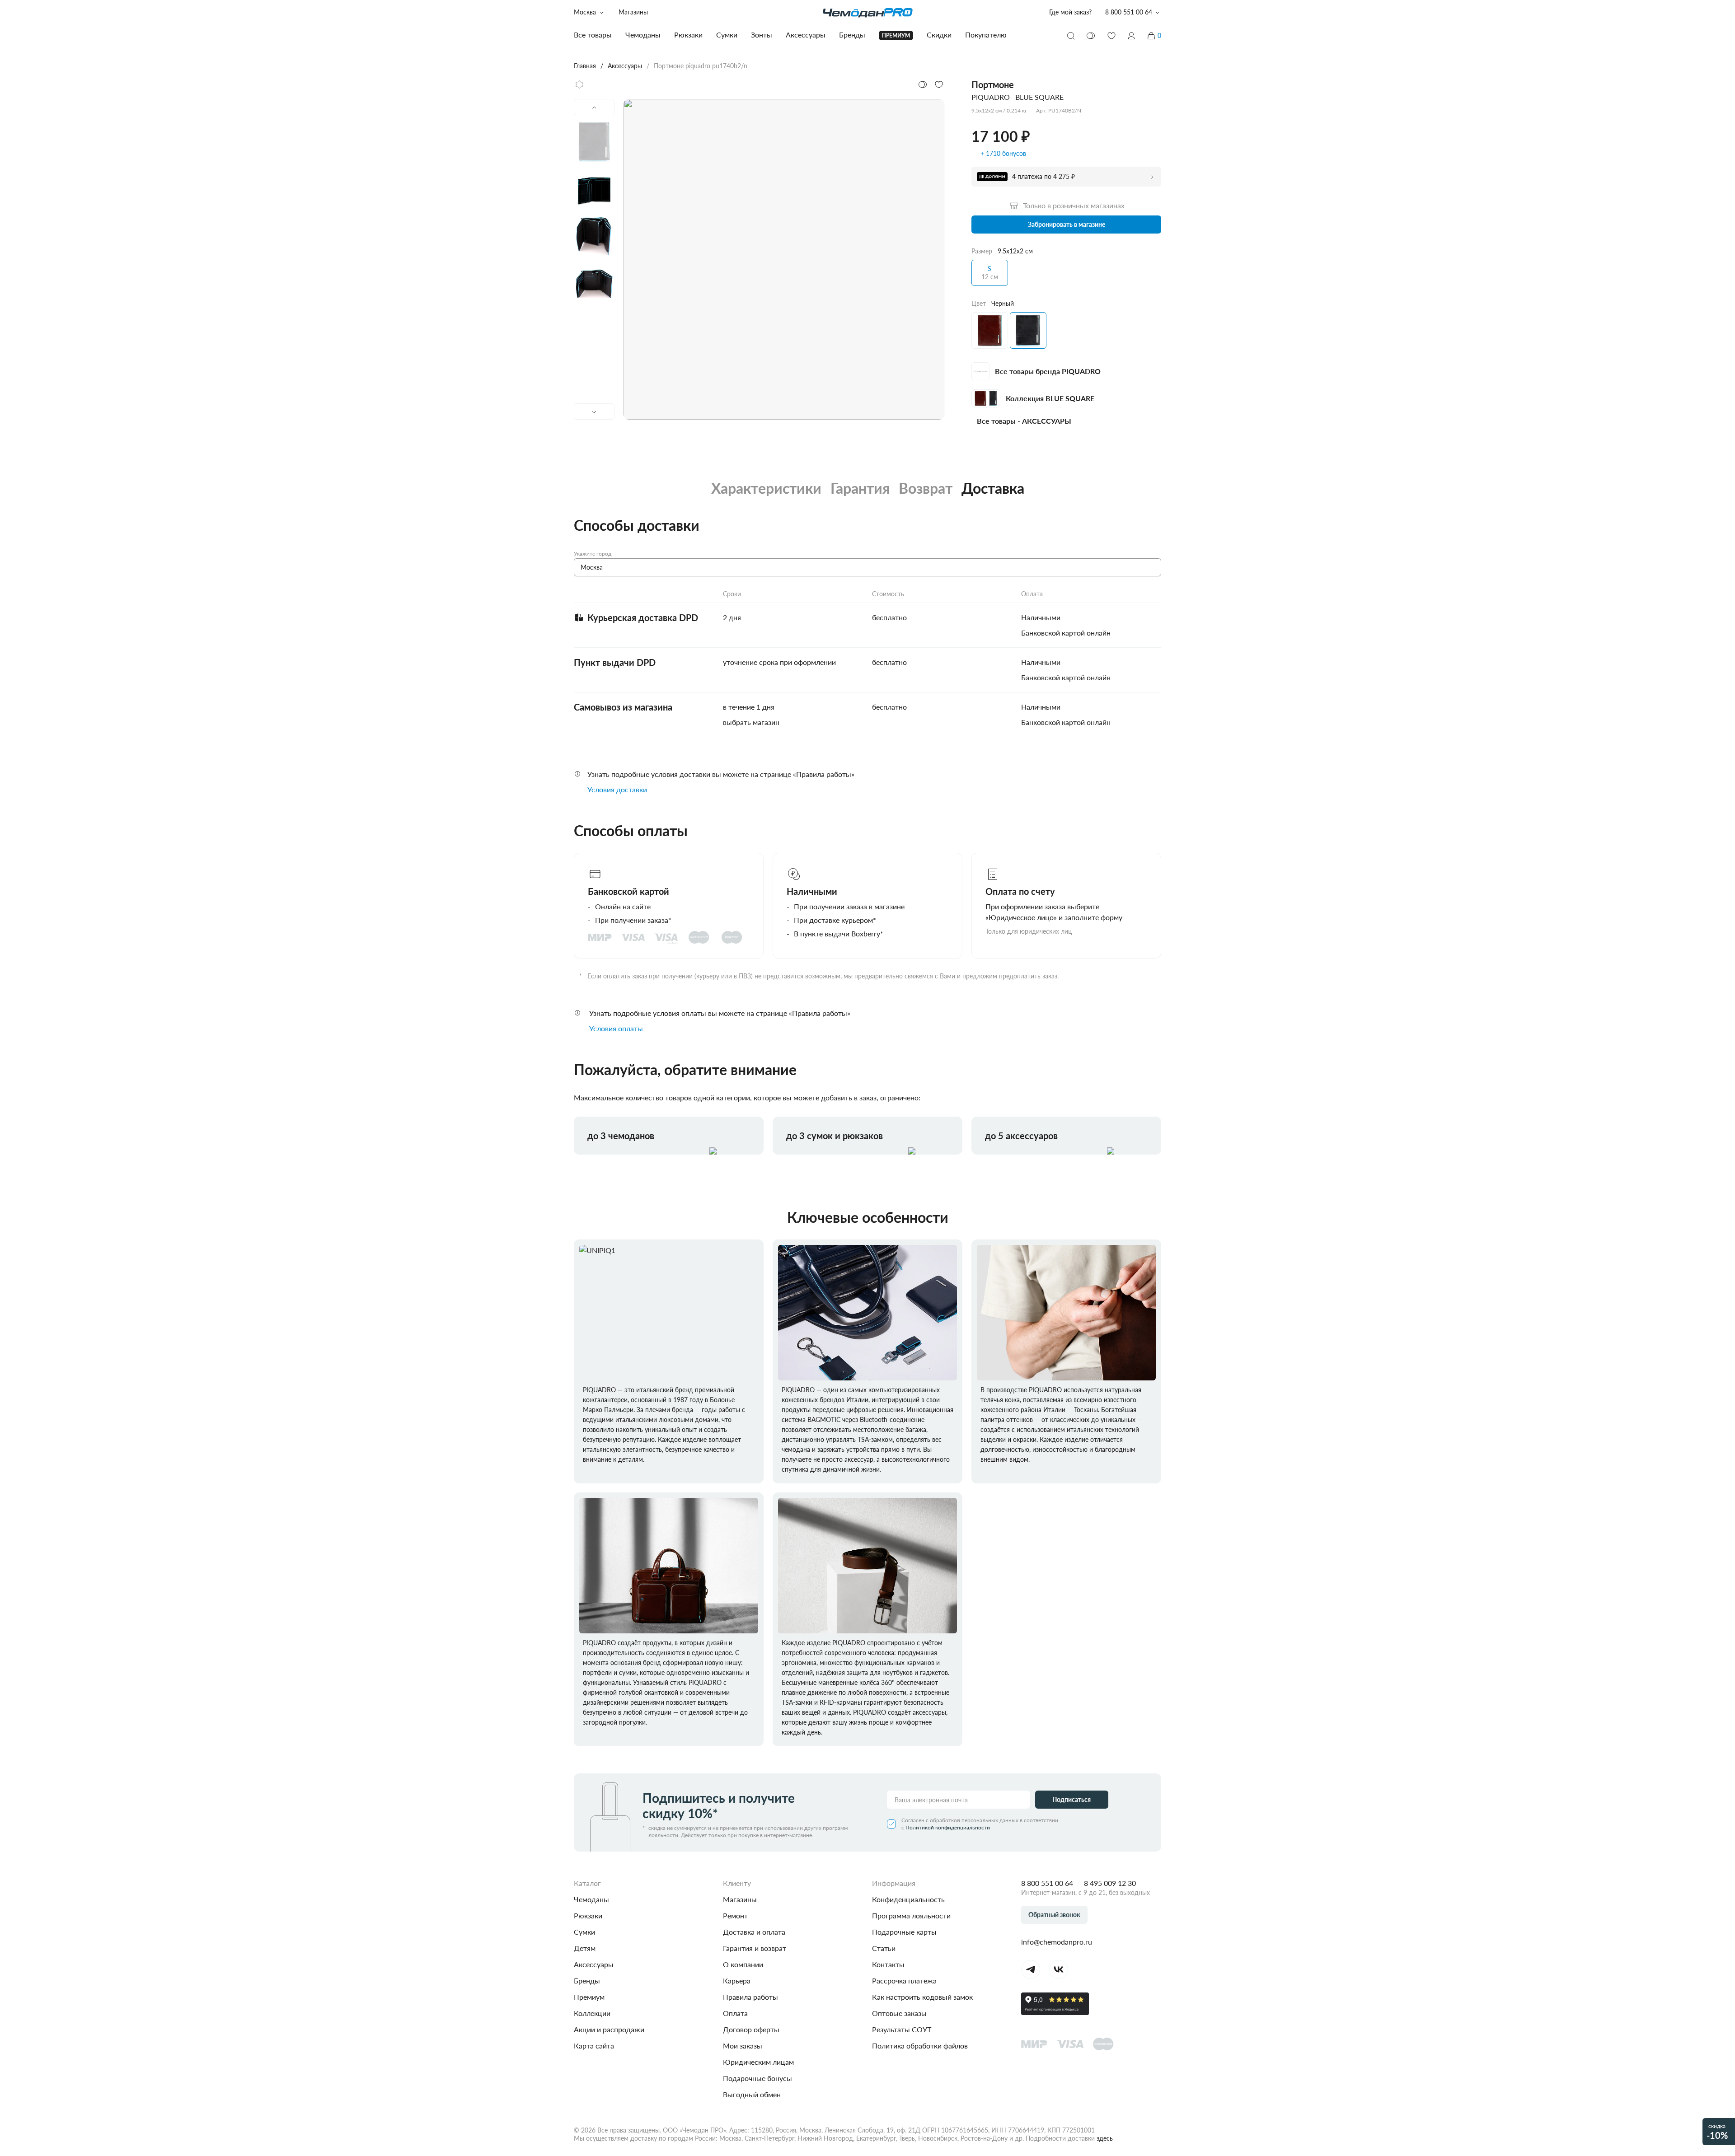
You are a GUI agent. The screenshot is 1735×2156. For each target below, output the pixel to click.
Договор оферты (751, 2029)
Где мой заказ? (1070, 12)
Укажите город (593, 554)
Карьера (737, 1981)
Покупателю (986, 35)
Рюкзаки (588, 1915)
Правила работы (750, 1997)
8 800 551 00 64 (1047, 1883)
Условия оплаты (616, 1028)
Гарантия (860, 488)
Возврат (926, 488)
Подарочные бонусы (757, 2078)
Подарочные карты (904, 1932)
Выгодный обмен (752, 2094)
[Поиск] (1071, 36)
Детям (585, 1948)
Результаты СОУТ (902, 2029)
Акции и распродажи (609, 2029)
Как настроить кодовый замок (922, 1997)
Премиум (589, 1997)
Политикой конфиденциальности (948, 1827)
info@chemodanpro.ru (1057, 1942)
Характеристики (766, 488)
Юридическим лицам (758, 2062)
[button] (1131, 36)
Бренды (587, 1981)
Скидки (939, 35)
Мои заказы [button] (743, 2046)
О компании (743, 1964)
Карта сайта (594, 2046)
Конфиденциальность (908, 1899)
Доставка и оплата (754, 1932)
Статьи (884, 1948)
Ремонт (735, 1915)
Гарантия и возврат (755, 1948)
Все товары (593, 35)
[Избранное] (1111, 36)
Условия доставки (617, 789)
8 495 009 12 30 (1110, 1883)
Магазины (633, 12)
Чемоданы (591, 1899)
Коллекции (592, 2013)
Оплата (735, 2013)
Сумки (584, 1932)
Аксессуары (594, 1964)
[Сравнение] (1091, 36)
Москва (585, 12)
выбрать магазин (751, 722)
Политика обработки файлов (920, 2046)
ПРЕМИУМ (896, 35)
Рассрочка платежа (904, 1981)
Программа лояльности (911, 1915)
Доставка (993, 488)
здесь (1105, 2138)
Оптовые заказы (899, 2013)
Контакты (888, 1964)
